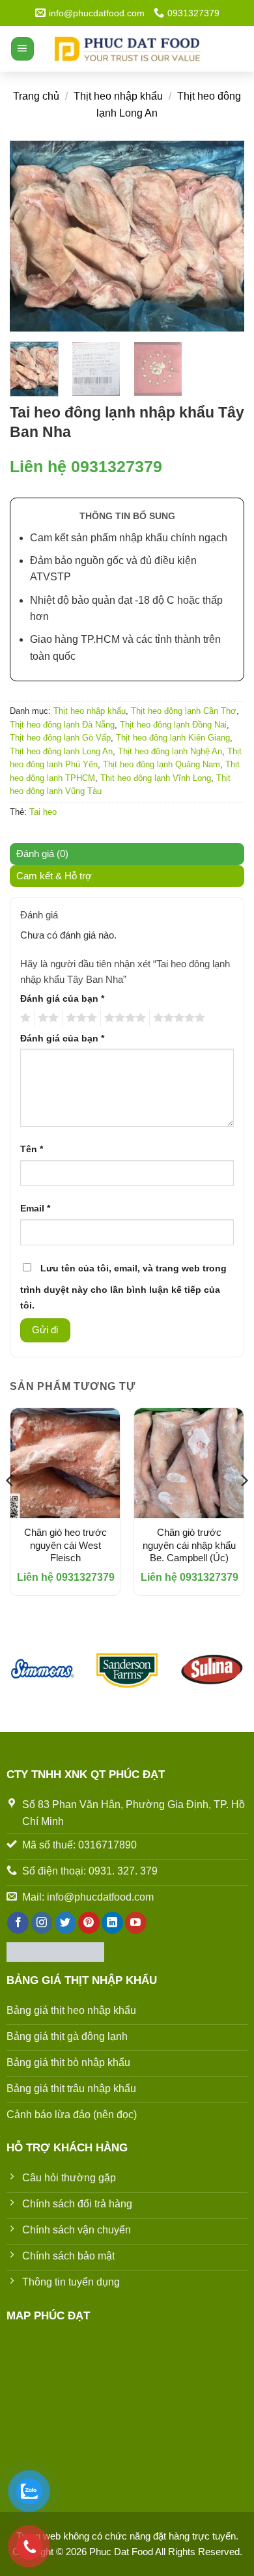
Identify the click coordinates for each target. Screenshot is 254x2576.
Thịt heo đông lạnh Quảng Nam (162, 764)
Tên (32, 1149)
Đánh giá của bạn (62, 999)
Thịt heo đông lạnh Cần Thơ (184, 711)
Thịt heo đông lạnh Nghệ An (170, 751)
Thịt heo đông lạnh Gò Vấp (60, 738)
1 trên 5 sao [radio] (24, 1018)
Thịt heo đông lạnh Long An (61, 751)
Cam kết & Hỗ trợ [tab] (54, 876)
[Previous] (31, 236)
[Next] (223, 236)
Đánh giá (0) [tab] (42, 854)
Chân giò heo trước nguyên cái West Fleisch (65, 1545)
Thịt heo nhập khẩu (118, 96)
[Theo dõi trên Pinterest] (89, 1923)
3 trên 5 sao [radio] (79, 1018)
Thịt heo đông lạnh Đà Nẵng (62, 725)
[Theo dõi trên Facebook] (18, 1923)
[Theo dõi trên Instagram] (42, 1923)
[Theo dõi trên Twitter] (65, 1923)
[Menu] (22, 49)
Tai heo (43, 812)
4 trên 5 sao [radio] (123, 1018)
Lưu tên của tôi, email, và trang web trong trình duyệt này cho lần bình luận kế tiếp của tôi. (123, 1287)
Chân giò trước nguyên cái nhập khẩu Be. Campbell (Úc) (189, 1545)
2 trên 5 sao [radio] (46, 1018)
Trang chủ (36, 96)
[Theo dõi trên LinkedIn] (112, 1923)
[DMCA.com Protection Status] (55, 1951)
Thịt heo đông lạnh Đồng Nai (173, 725)
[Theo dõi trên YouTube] (136, 1923)
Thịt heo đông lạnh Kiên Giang (173, 738)
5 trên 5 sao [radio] (177, 1018)
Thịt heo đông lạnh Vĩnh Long (156, 778)
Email (35, 1209)
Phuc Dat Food (122, 2552)
